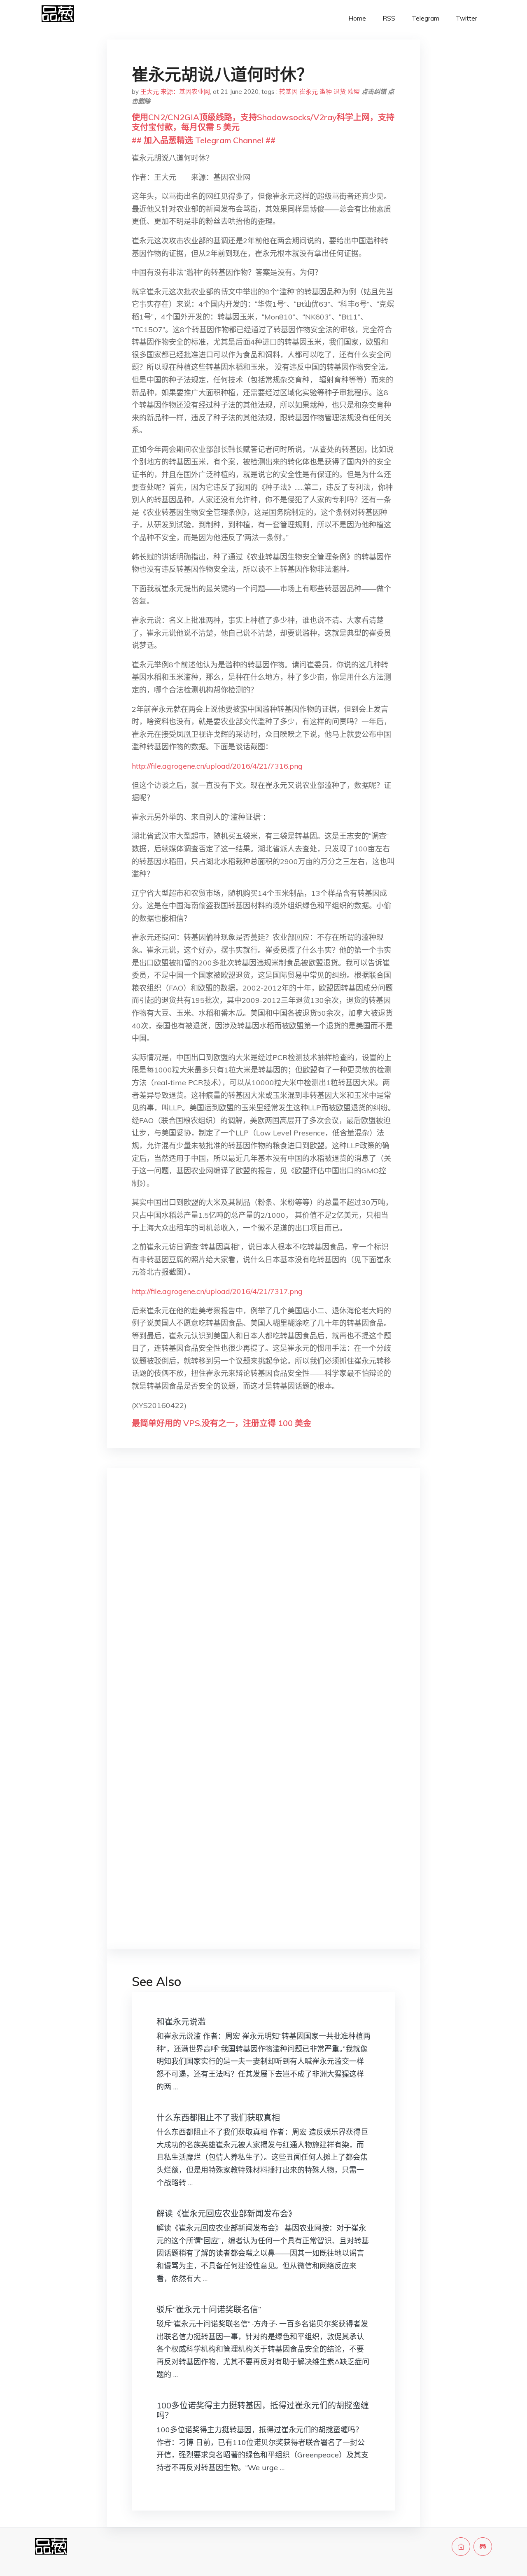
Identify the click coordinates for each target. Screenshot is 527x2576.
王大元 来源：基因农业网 (175, 92)
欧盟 (354, 92)
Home (357, 18)
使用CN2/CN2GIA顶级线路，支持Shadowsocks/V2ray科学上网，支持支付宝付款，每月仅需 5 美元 (263, 122)
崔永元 (309, 92)
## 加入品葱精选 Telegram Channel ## (204, 140)
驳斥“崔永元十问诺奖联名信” (209, 2309)
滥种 (326, 92)
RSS (389, 18)
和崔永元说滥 (181, 2022)
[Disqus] (263, 1605)
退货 (340, 92)
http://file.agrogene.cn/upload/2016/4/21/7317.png (217, 1291)
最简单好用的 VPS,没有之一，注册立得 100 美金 (222, 1423)
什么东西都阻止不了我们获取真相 (218, 2118)
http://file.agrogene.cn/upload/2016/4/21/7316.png (217, 766)
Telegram (426, 18)
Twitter (466, 18)
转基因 (288, 92)
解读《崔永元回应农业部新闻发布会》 (226, 2213)
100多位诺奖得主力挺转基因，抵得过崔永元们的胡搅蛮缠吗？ (263, 2410)
